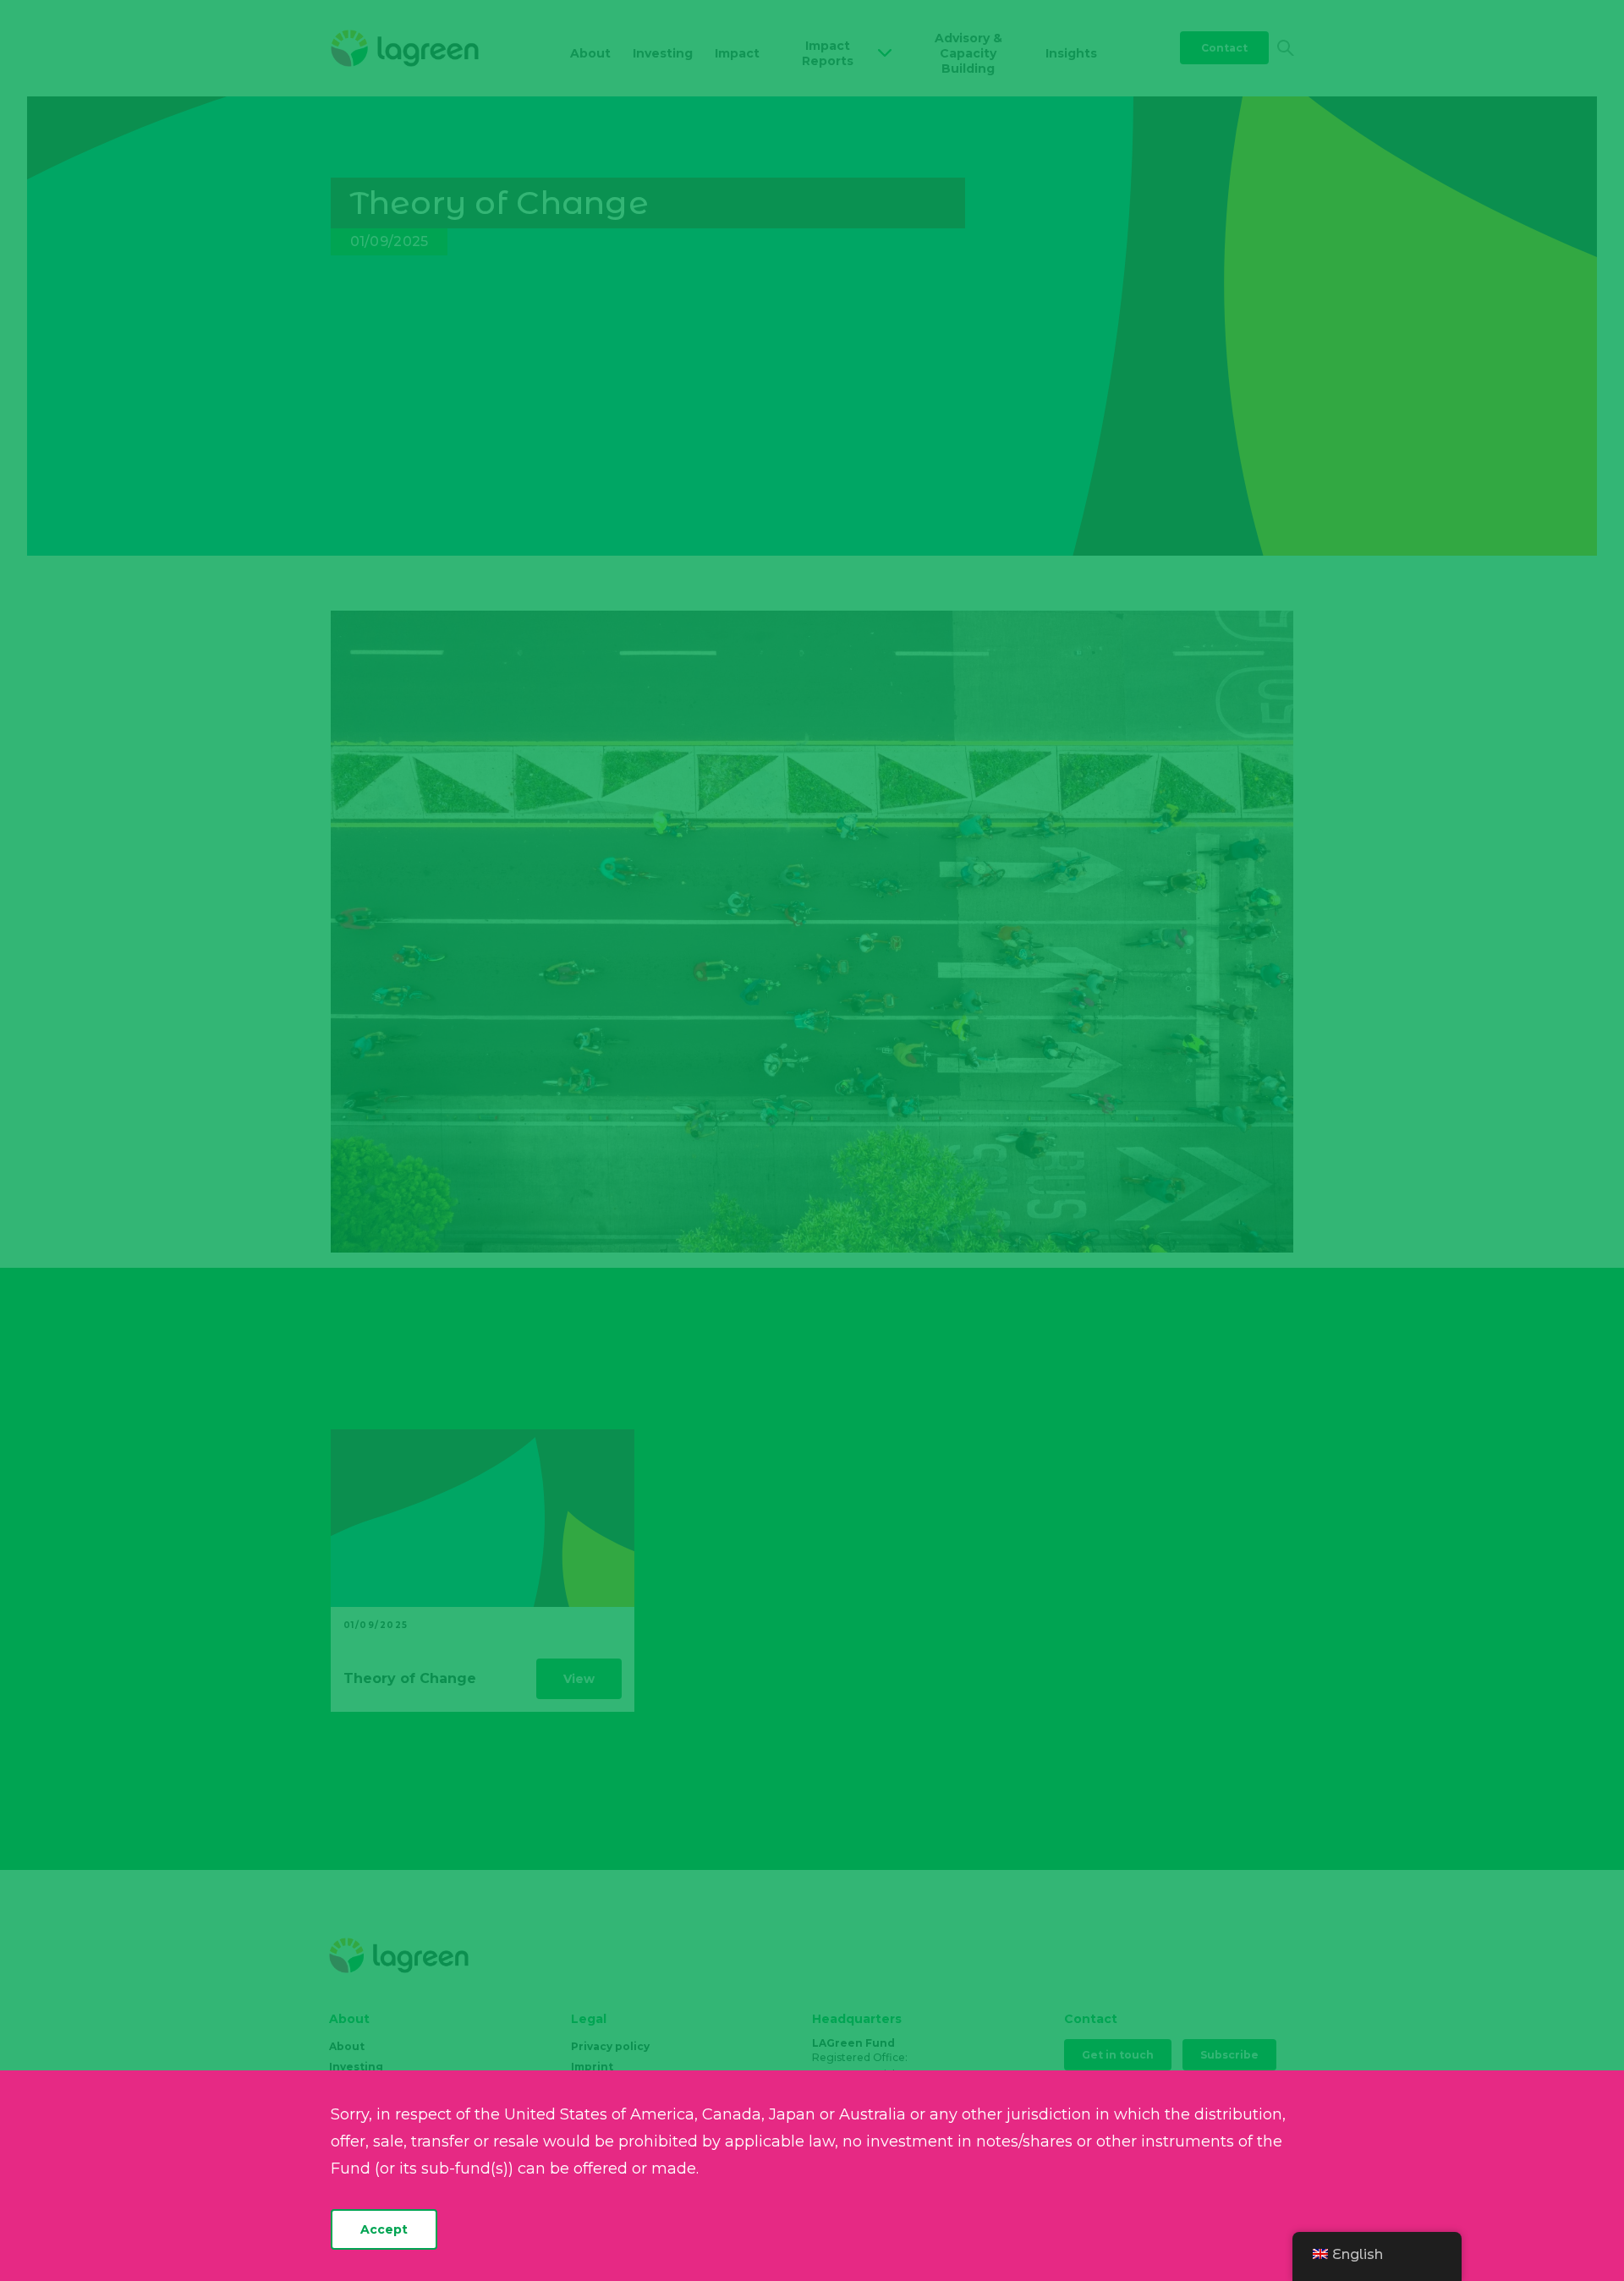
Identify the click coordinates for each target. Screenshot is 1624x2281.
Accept (384, 2229)
